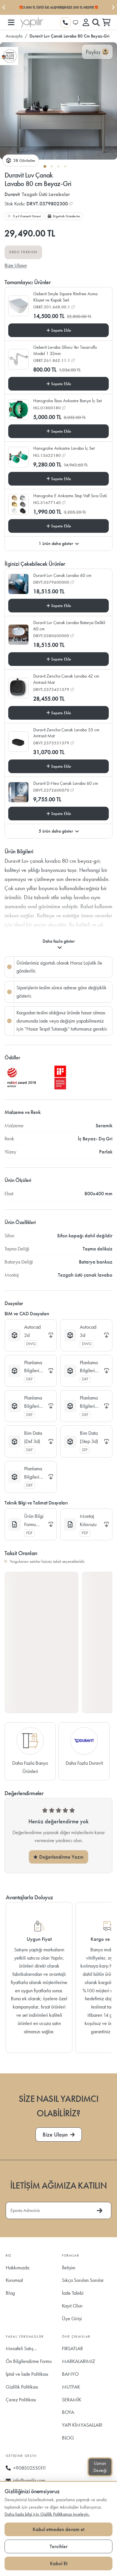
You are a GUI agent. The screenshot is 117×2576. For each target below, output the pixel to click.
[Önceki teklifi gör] (4, 7)
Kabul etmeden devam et (58, 2529)
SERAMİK (72, 2399)
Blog (10, 2293)
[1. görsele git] (45, 166)
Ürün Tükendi (23, 252)
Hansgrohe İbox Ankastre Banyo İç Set (67, 401)
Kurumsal (14, 2280)
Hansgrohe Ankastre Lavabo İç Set (64, 448)
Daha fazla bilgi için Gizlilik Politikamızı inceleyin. (47, 2514)
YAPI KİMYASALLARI (82, 2425)
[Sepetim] (106, 22)
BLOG (68, 2438)
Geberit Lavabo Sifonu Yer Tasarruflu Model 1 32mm (65, 350)
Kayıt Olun (72, 2306)
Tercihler (59, 2546)
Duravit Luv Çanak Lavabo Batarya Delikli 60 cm (69, 626)
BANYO (70, 2374)
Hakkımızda (17, 2268)
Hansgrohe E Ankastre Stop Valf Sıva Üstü (70, 496)
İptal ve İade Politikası (27, 2374)
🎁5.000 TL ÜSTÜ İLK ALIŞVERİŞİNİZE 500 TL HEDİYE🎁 (58, 7)
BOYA (68, 2412)
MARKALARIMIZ (79, 2361)
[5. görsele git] (72, 166)
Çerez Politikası (21, 2399)
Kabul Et (59, 2563)
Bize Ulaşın (16, 265)
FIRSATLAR (72, 2348)
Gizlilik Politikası (22, 2387)
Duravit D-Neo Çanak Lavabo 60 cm (66, 783)
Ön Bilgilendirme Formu (29, 2361)
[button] (11, 22)
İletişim (69, 2268)
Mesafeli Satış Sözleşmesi (19, 2350)
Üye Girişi (72, 2318)
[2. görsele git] (52, 166)
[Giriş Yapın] (86, 22)
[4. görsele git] (65, 166)
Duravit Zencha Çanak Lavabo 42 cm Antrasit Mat (66, 679)
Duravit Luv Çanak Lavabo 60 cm (62, 575)
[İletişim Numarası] (65, 22)
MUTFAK (71, 2387)
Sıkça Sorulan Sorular (83, 2280)
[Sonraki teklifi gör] (113, 7)
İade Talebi (73, 2293)
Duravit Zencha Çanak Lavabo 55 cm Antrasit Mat (66, 733)
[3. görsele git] (58, 166)
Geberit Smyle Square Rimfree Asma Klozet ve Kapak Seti (65, 297)
